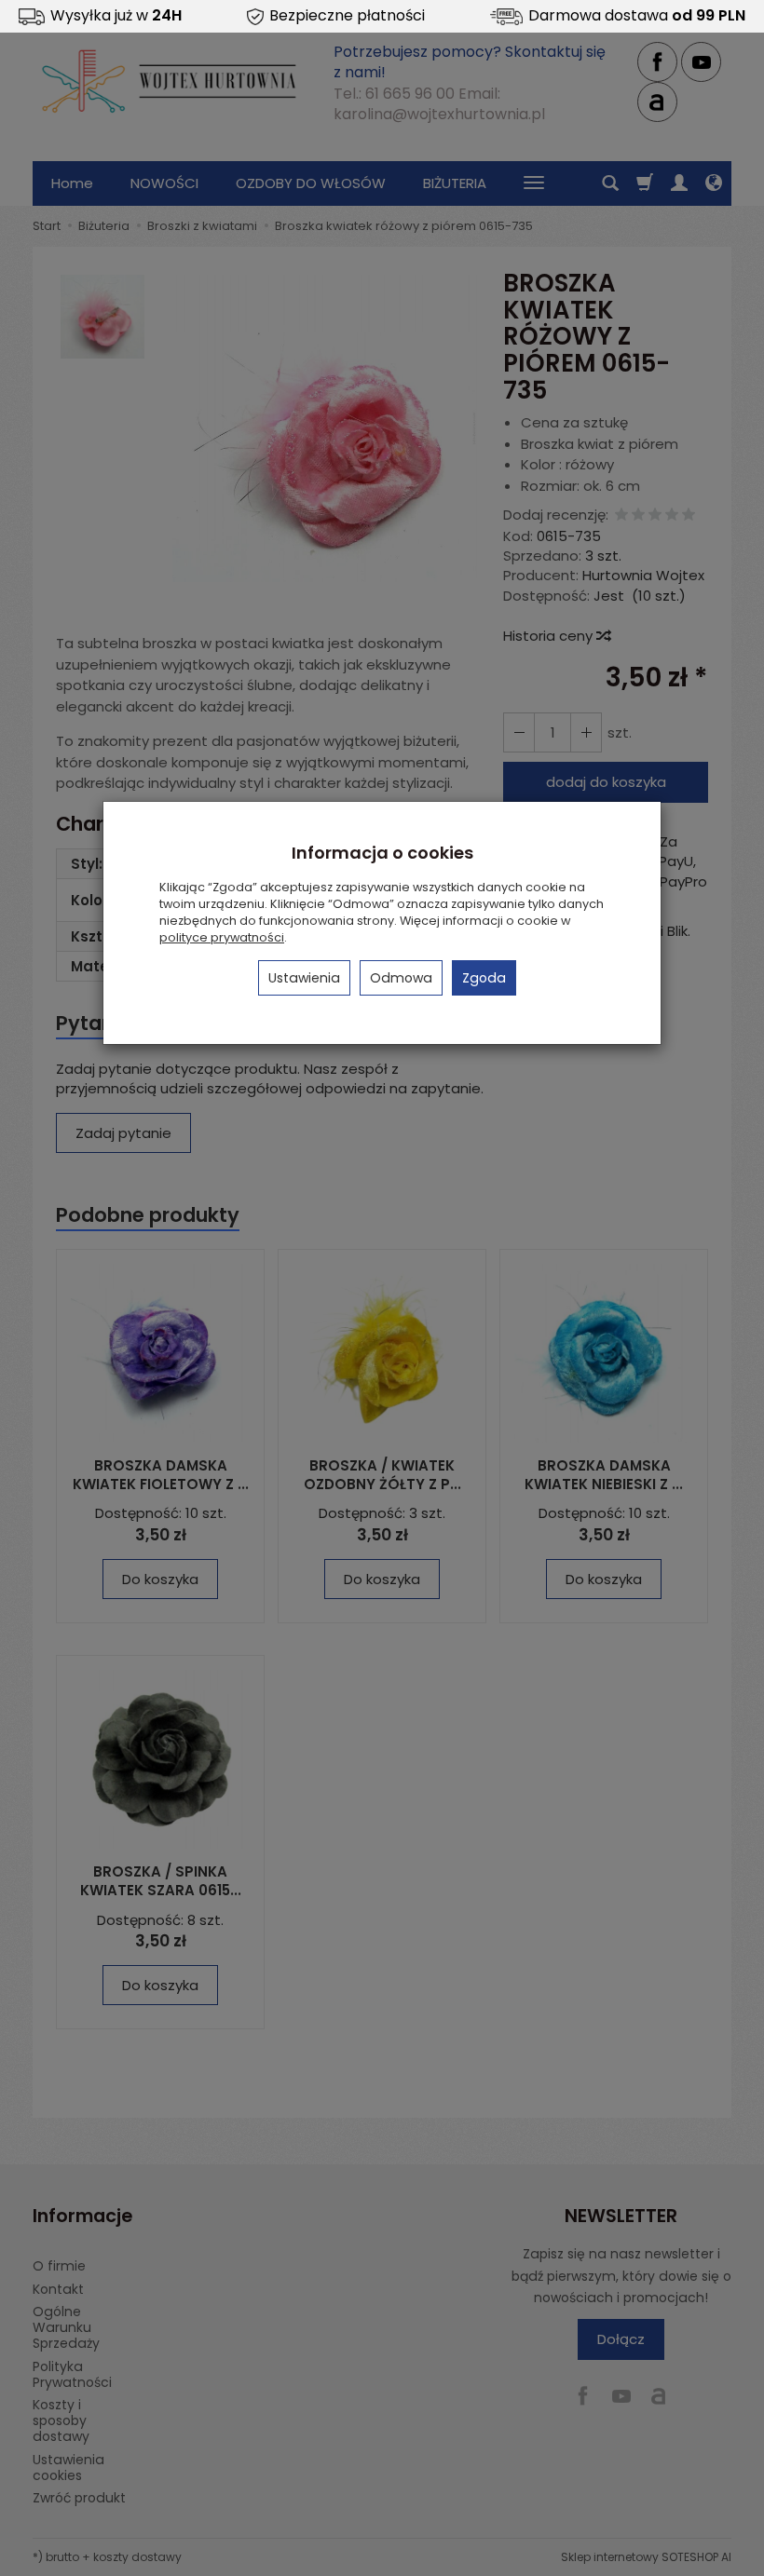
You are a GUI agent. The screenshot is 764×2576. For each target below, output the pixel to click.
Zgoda (484, 978)
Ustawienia (304, 978)
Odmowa (401, 978)
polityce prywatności (222, 937)
